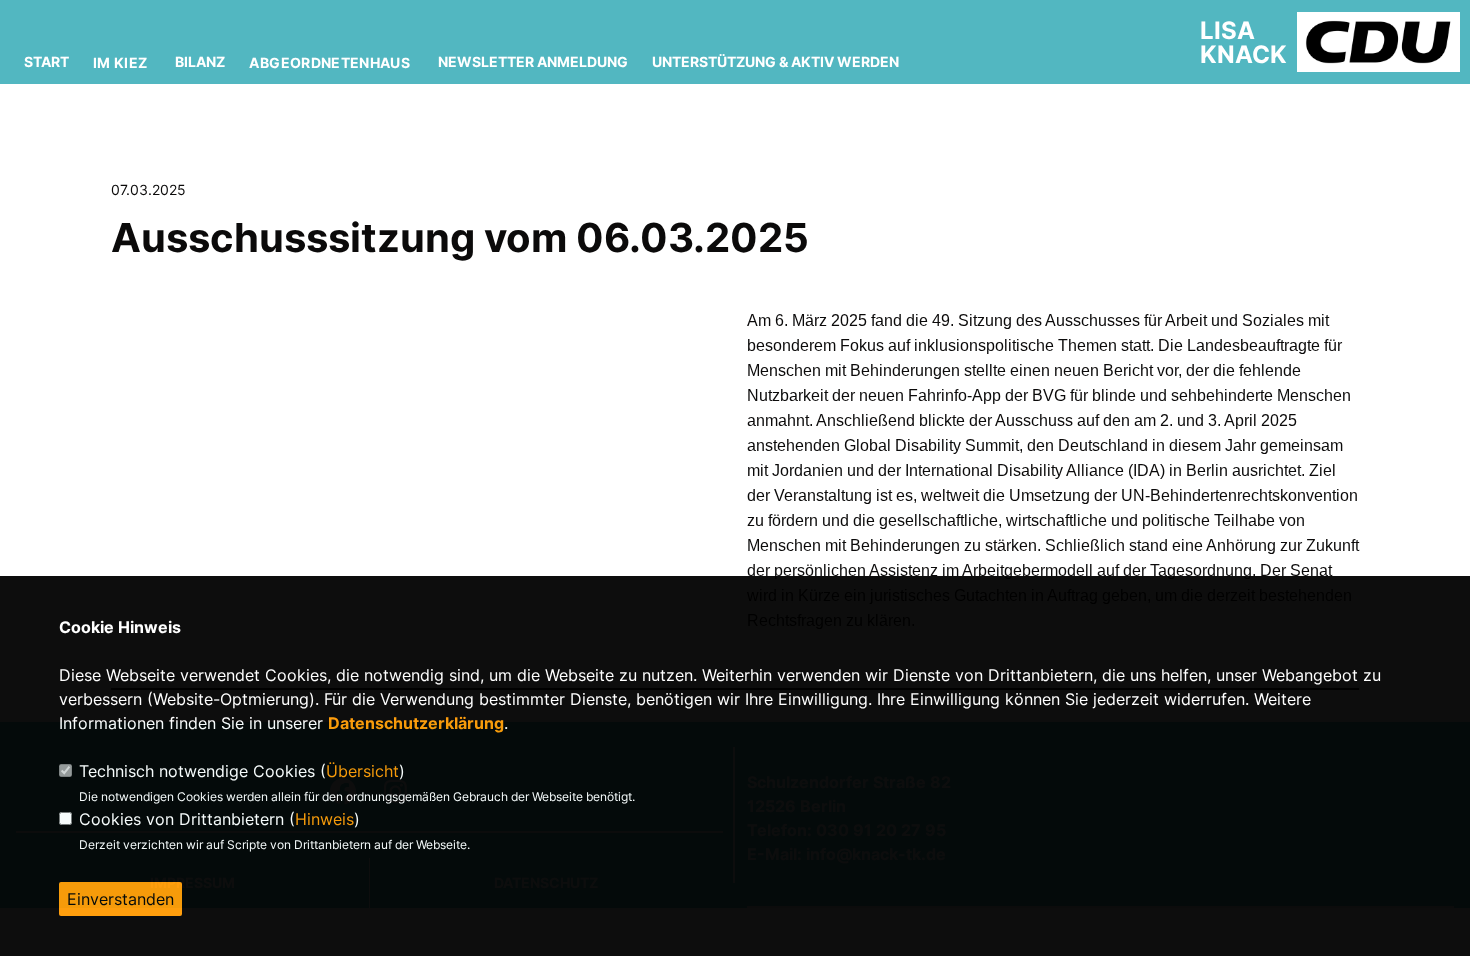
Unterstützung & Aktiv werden (775, 61)
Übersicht (362, 771)
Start (46, 61)
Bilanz (200, 61)
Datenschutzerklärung (416, 723)
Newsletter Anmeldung (533, 61)
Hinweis (324, 819)
